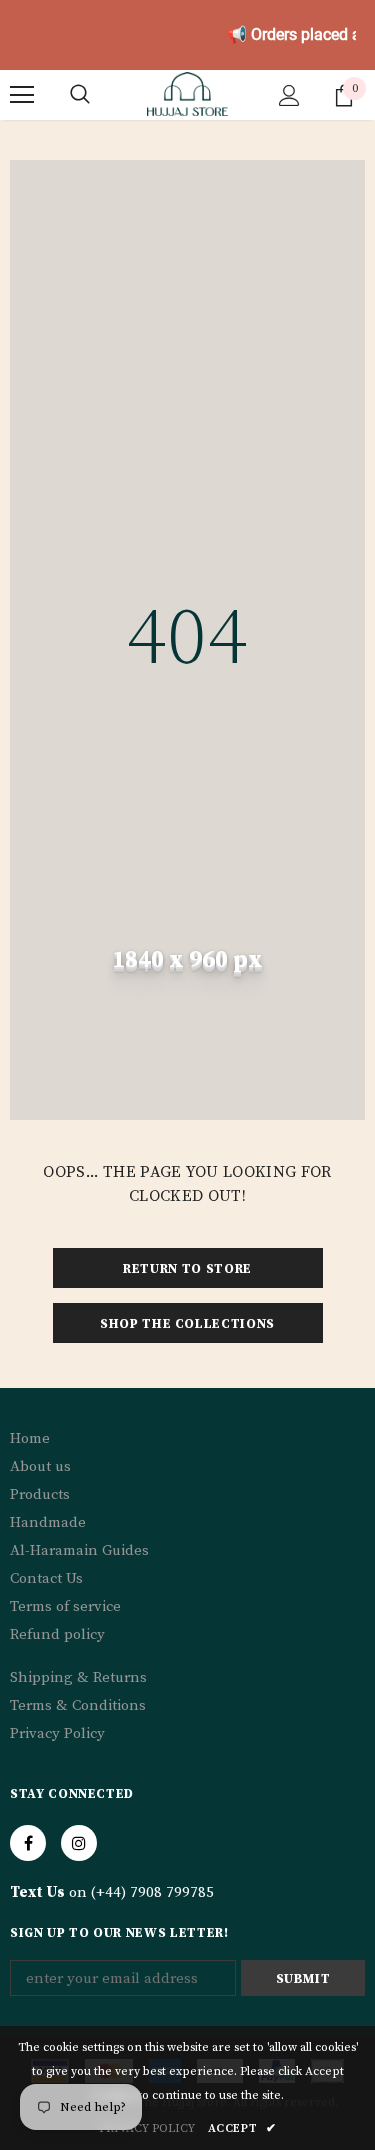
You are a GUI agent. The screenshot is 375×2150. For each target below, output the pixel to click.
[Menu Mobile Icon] (22, 95)
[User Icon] (289, 95)
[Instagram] (79, 1843)
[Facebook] (28, 1843)
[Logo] (188, 94)
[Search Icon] (80, 95)
